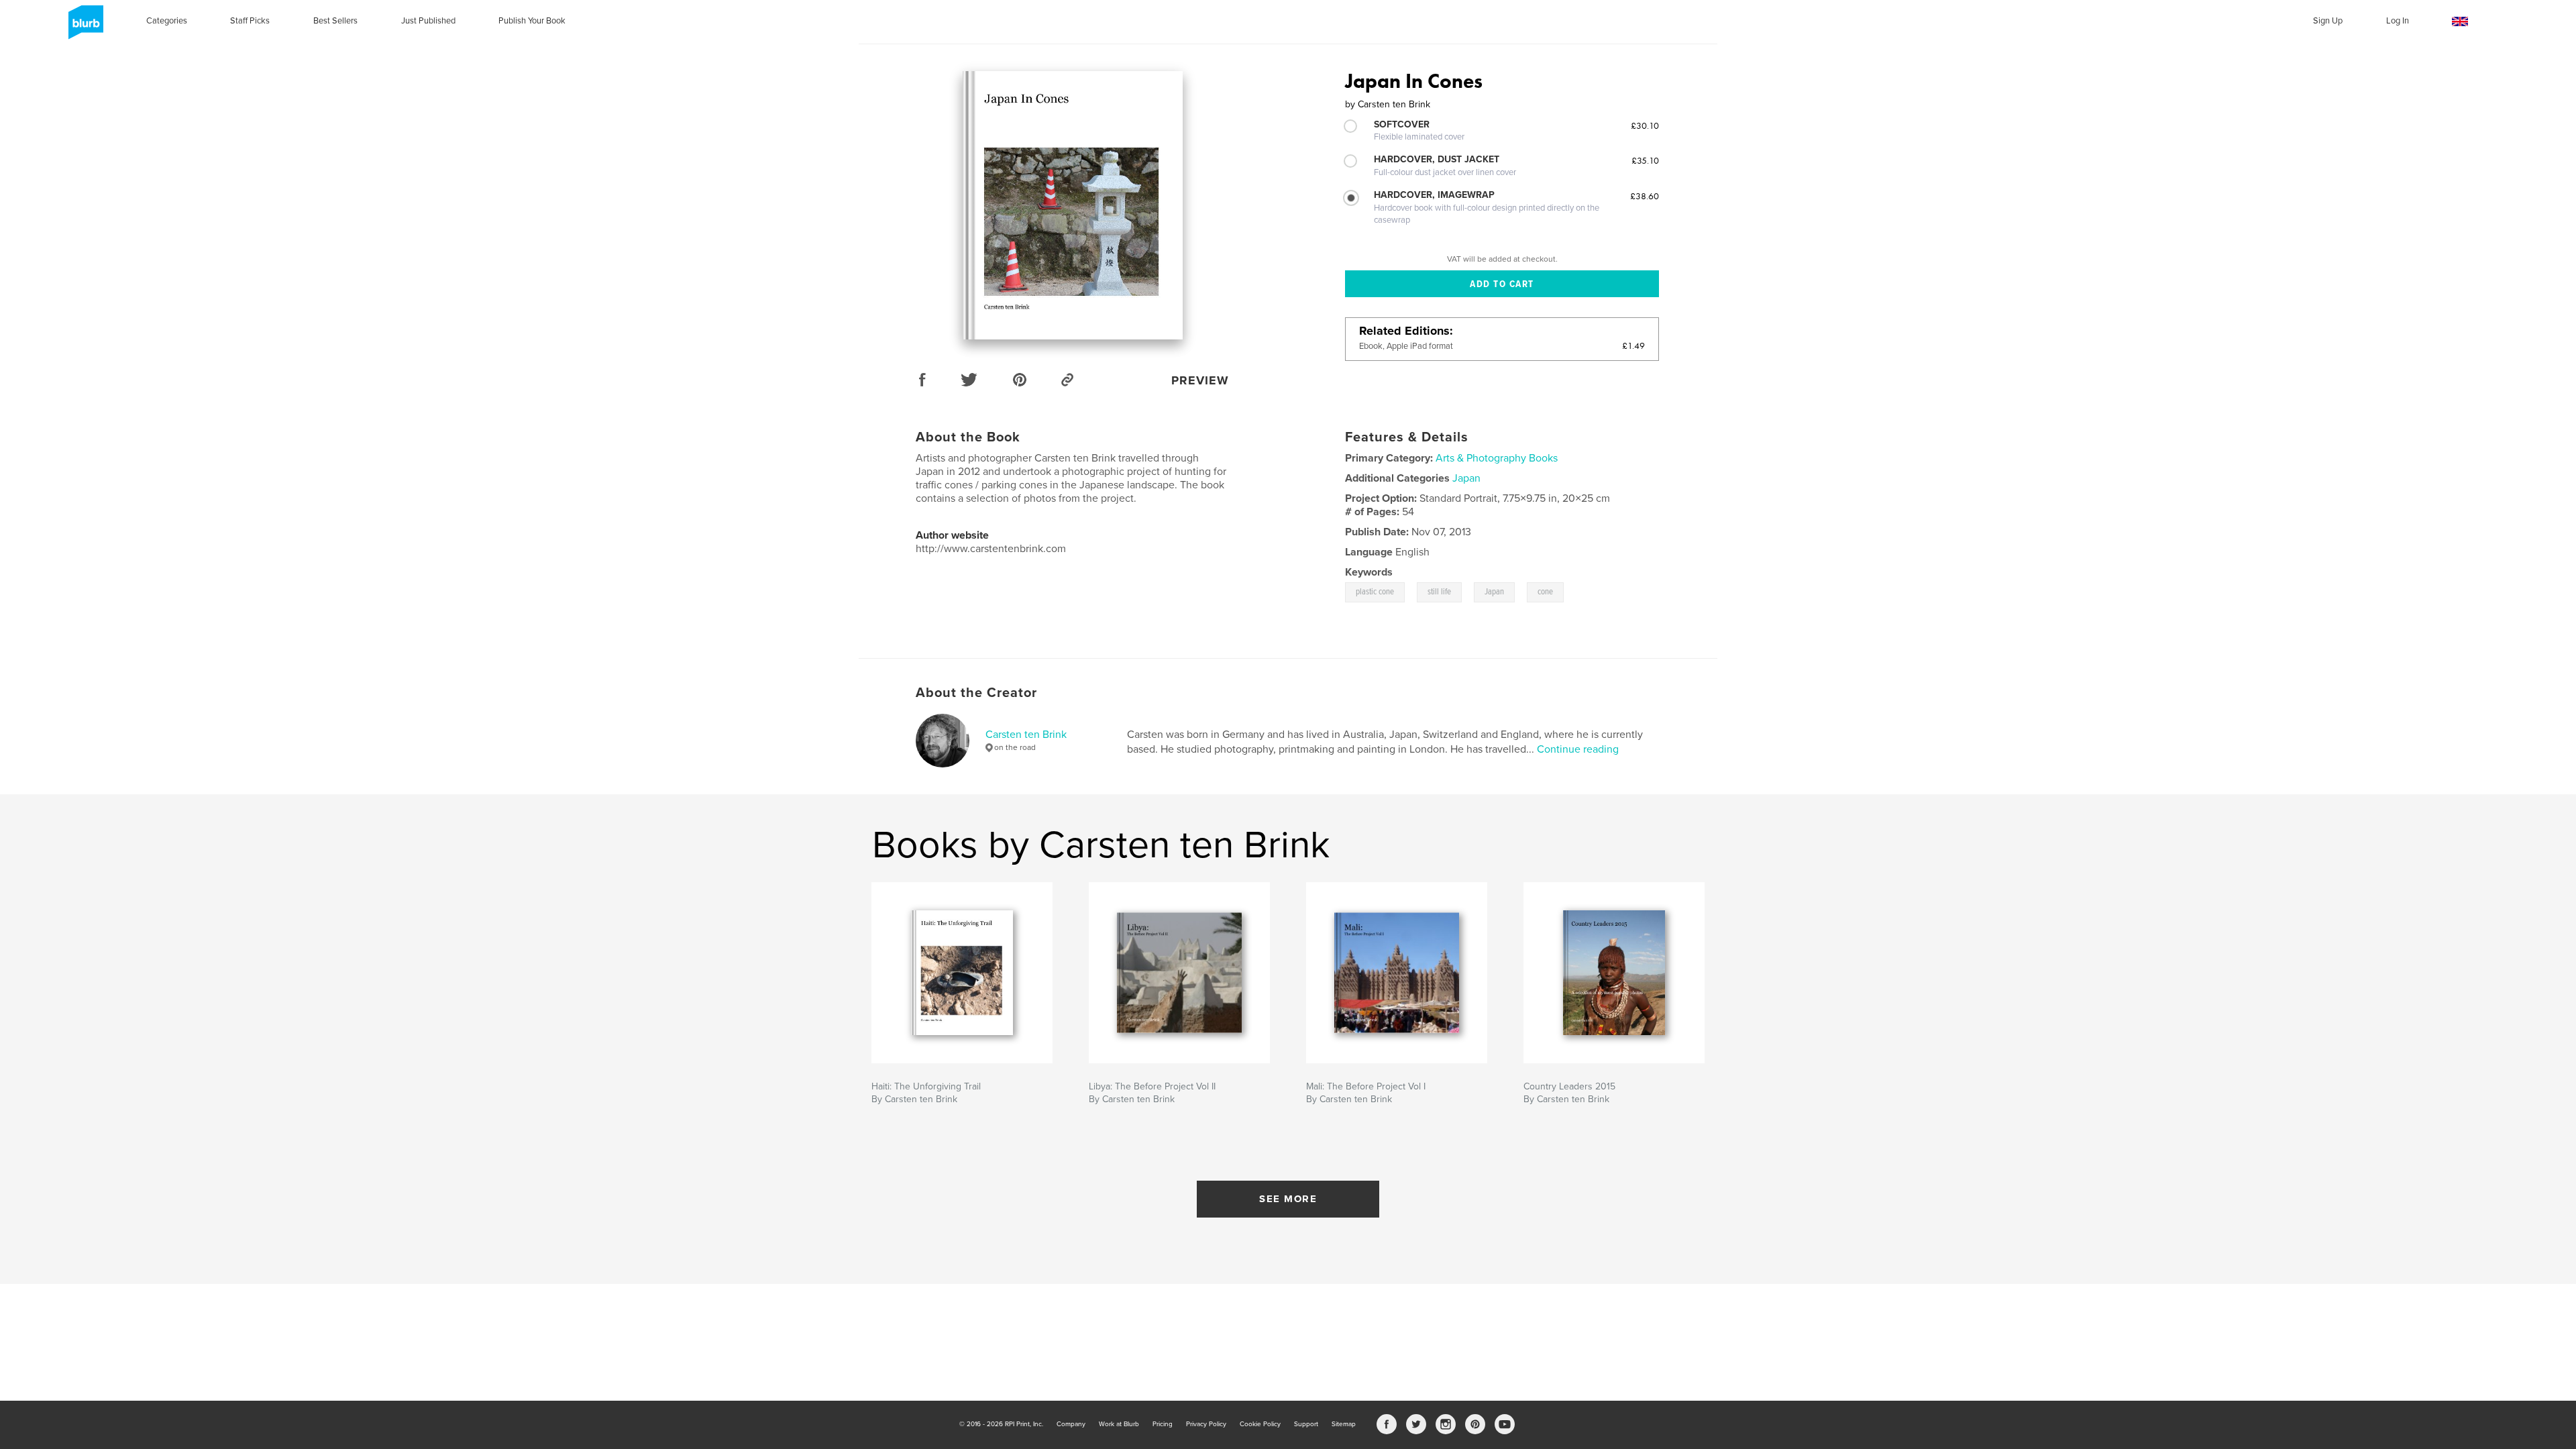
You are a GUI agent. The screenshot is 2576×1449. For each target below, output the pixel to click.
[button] (2460, 22)
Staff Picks (250, 21)
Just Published (428, 21)
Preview (1200, 380)
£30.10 (1645, 125)
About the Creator (976, 693)
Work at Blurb (1119, 1424)
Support (1306, 1424)
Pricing (1163, 1424)
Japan (1466, 478)
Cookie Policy (1260, 1424)
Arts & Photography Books (1497, 458)
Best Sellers (335, 21)
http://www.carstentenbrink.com (991, 549)
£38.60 (1645, 196)
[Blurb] (84, 28)
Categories (167, 21)
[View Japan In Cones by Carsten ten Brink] (1073, 205)
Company (1071, 1424)
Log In (2398, 21)
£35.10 (1645, 160)
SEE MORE (1288, 1199)
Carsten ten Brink (1026, 735)
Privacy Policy (1206, 1424)
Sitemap (1344, 1424)
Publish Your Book (532, 21)
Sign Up (2328, 21)
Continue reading (1578, 749)
